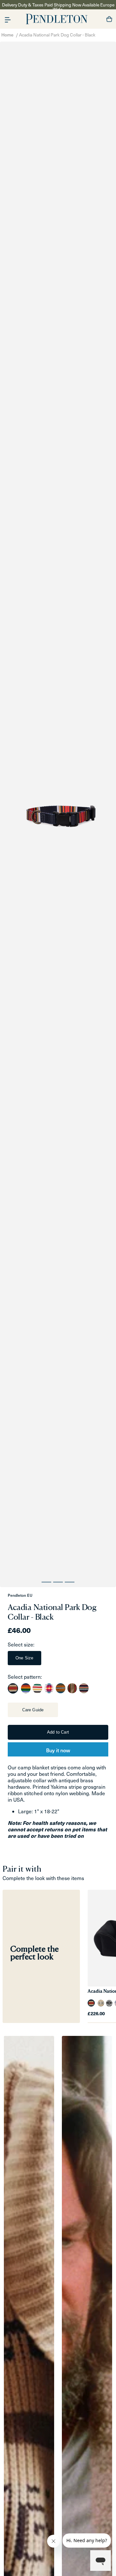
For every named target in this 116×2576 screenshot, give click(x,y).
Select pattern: (25, 1677)
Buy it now (58, 1750)
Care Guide (33, 1710)
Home (7, 35)
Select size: (21, 1644)
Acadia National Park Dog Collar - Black (57, 35)
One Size (24, 1658)
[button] (8, 19)
